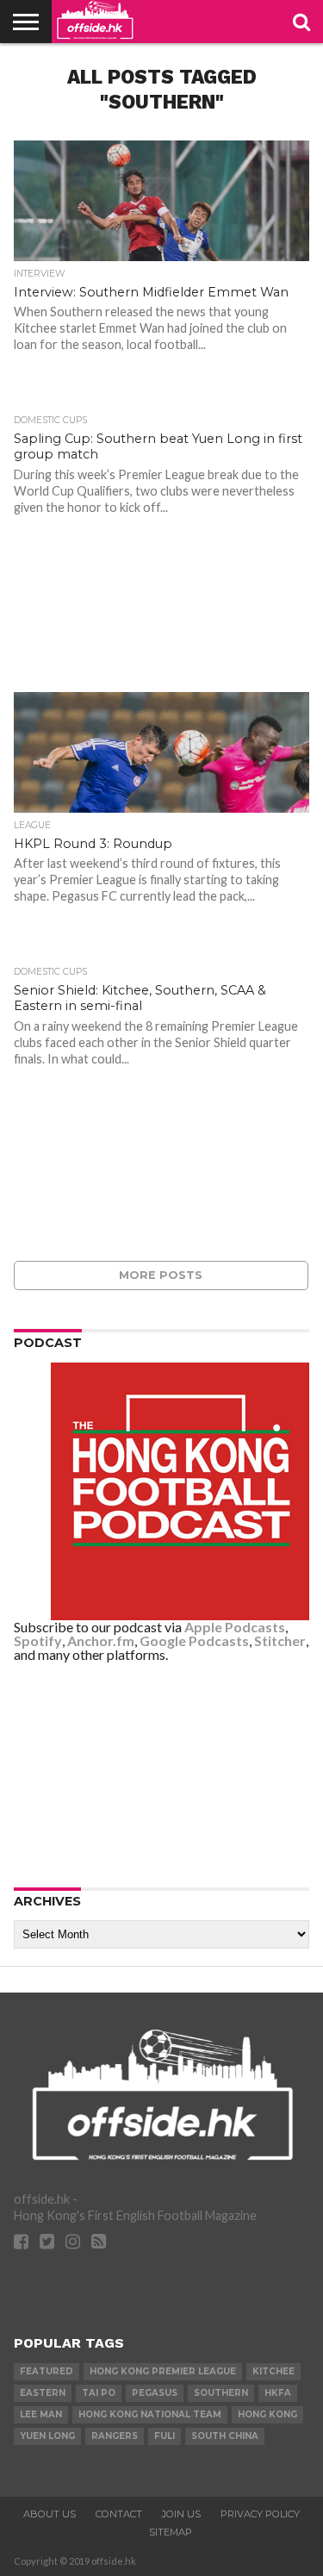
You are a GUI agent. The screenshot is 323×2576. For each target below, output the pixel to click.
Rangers (115, 2436)
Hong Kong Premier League (163, 2371)
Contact (119, 2514)
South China (225, 2436)
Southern (221, 2393)
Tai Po (99, 2393)
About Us (50, 2514)
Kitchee (273, 2371)
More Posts (161, 1275)
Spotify (38, 1640)
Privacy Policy (260, 2514)
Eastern (43, 2393)
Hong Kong (267, 2414)
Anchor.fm (101, 1640)
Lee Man (41, 2414)
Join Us (181, 2514)
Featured (47, 2371)
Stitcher (280, 1640)
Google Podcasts (194, 1640)
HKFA (278, 2393)
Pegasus (155, 2393)
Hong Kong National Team (150, 2414)
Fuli (165, 2436)
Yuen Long (47, 2436)
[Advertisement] (162, 1774)
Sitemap (171, 2532)
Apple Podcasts (235, 1627)
